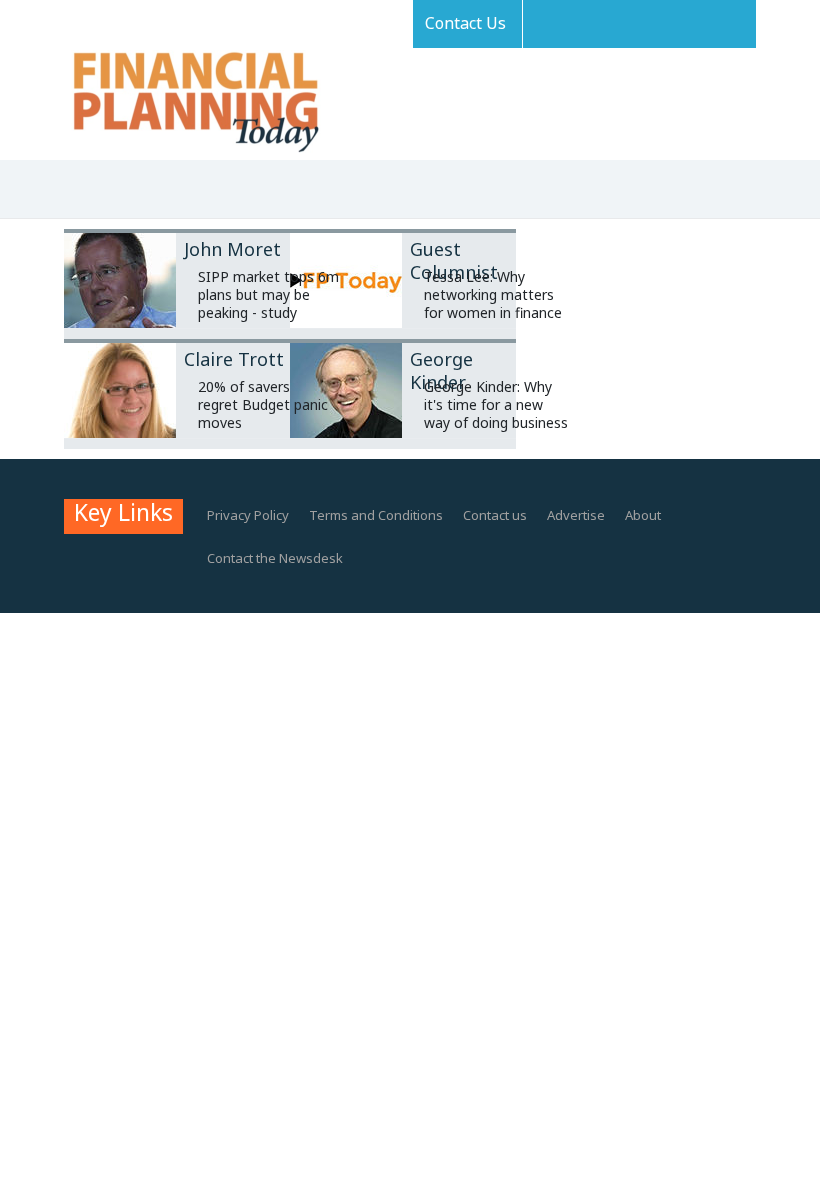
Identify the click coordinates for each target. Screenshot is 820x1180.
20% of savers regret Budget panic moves (263, 404)
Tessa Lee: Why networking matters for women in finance (493, 294)
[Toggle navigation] (72, 191)
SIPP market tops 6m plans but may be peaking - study (268, 294)
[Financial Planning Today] (194, 103)
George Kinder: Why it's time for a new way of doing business (496, 404)
